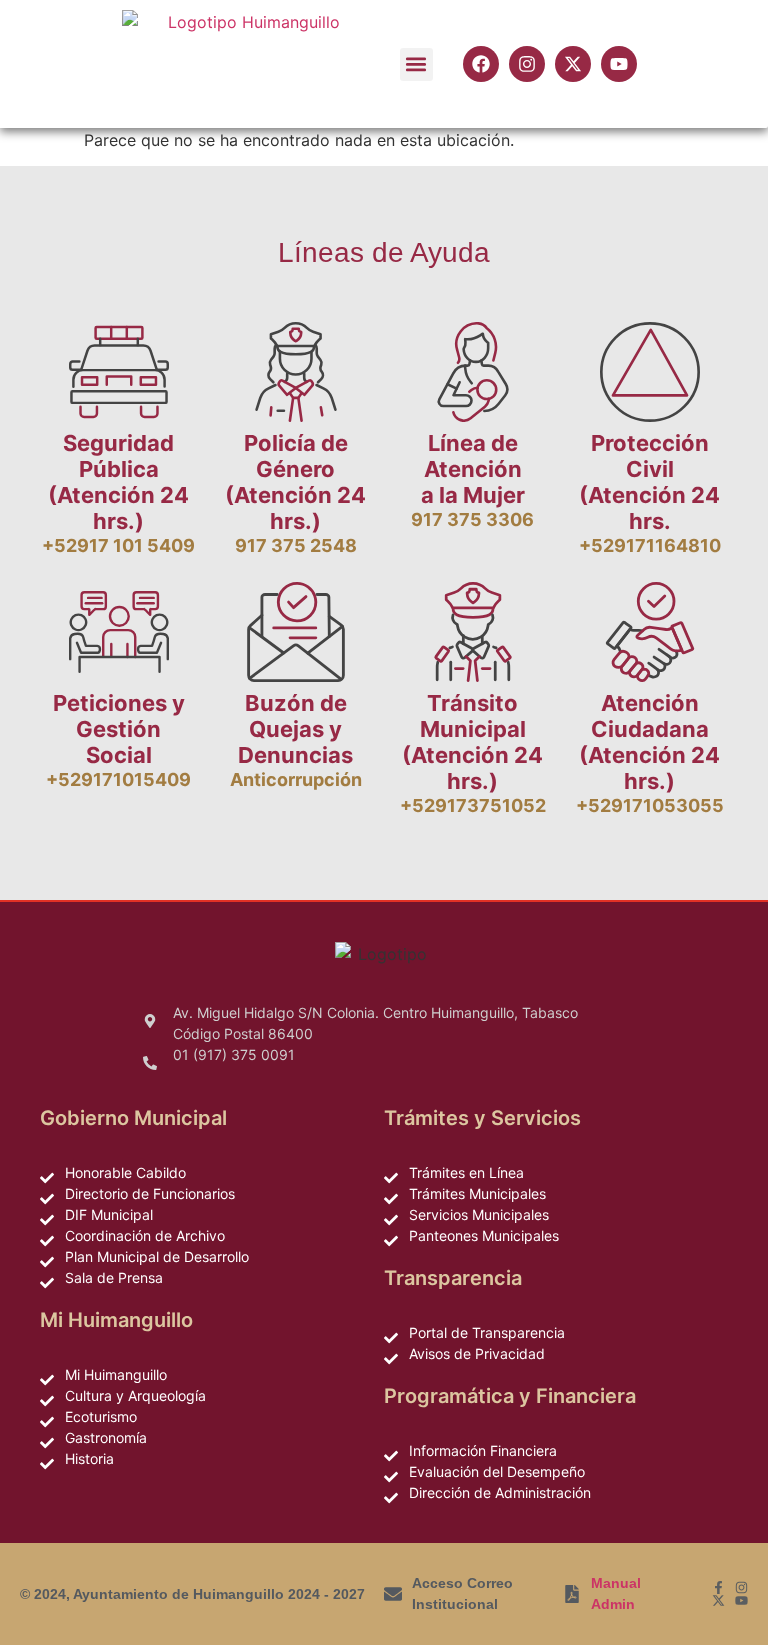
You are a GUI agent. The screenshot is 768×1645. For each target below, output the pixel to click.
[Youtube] (741, 1600)
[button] (416, 64)
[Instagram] (741, 1587)
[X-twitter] (718, 1600)
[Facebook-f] (718, 1587)
